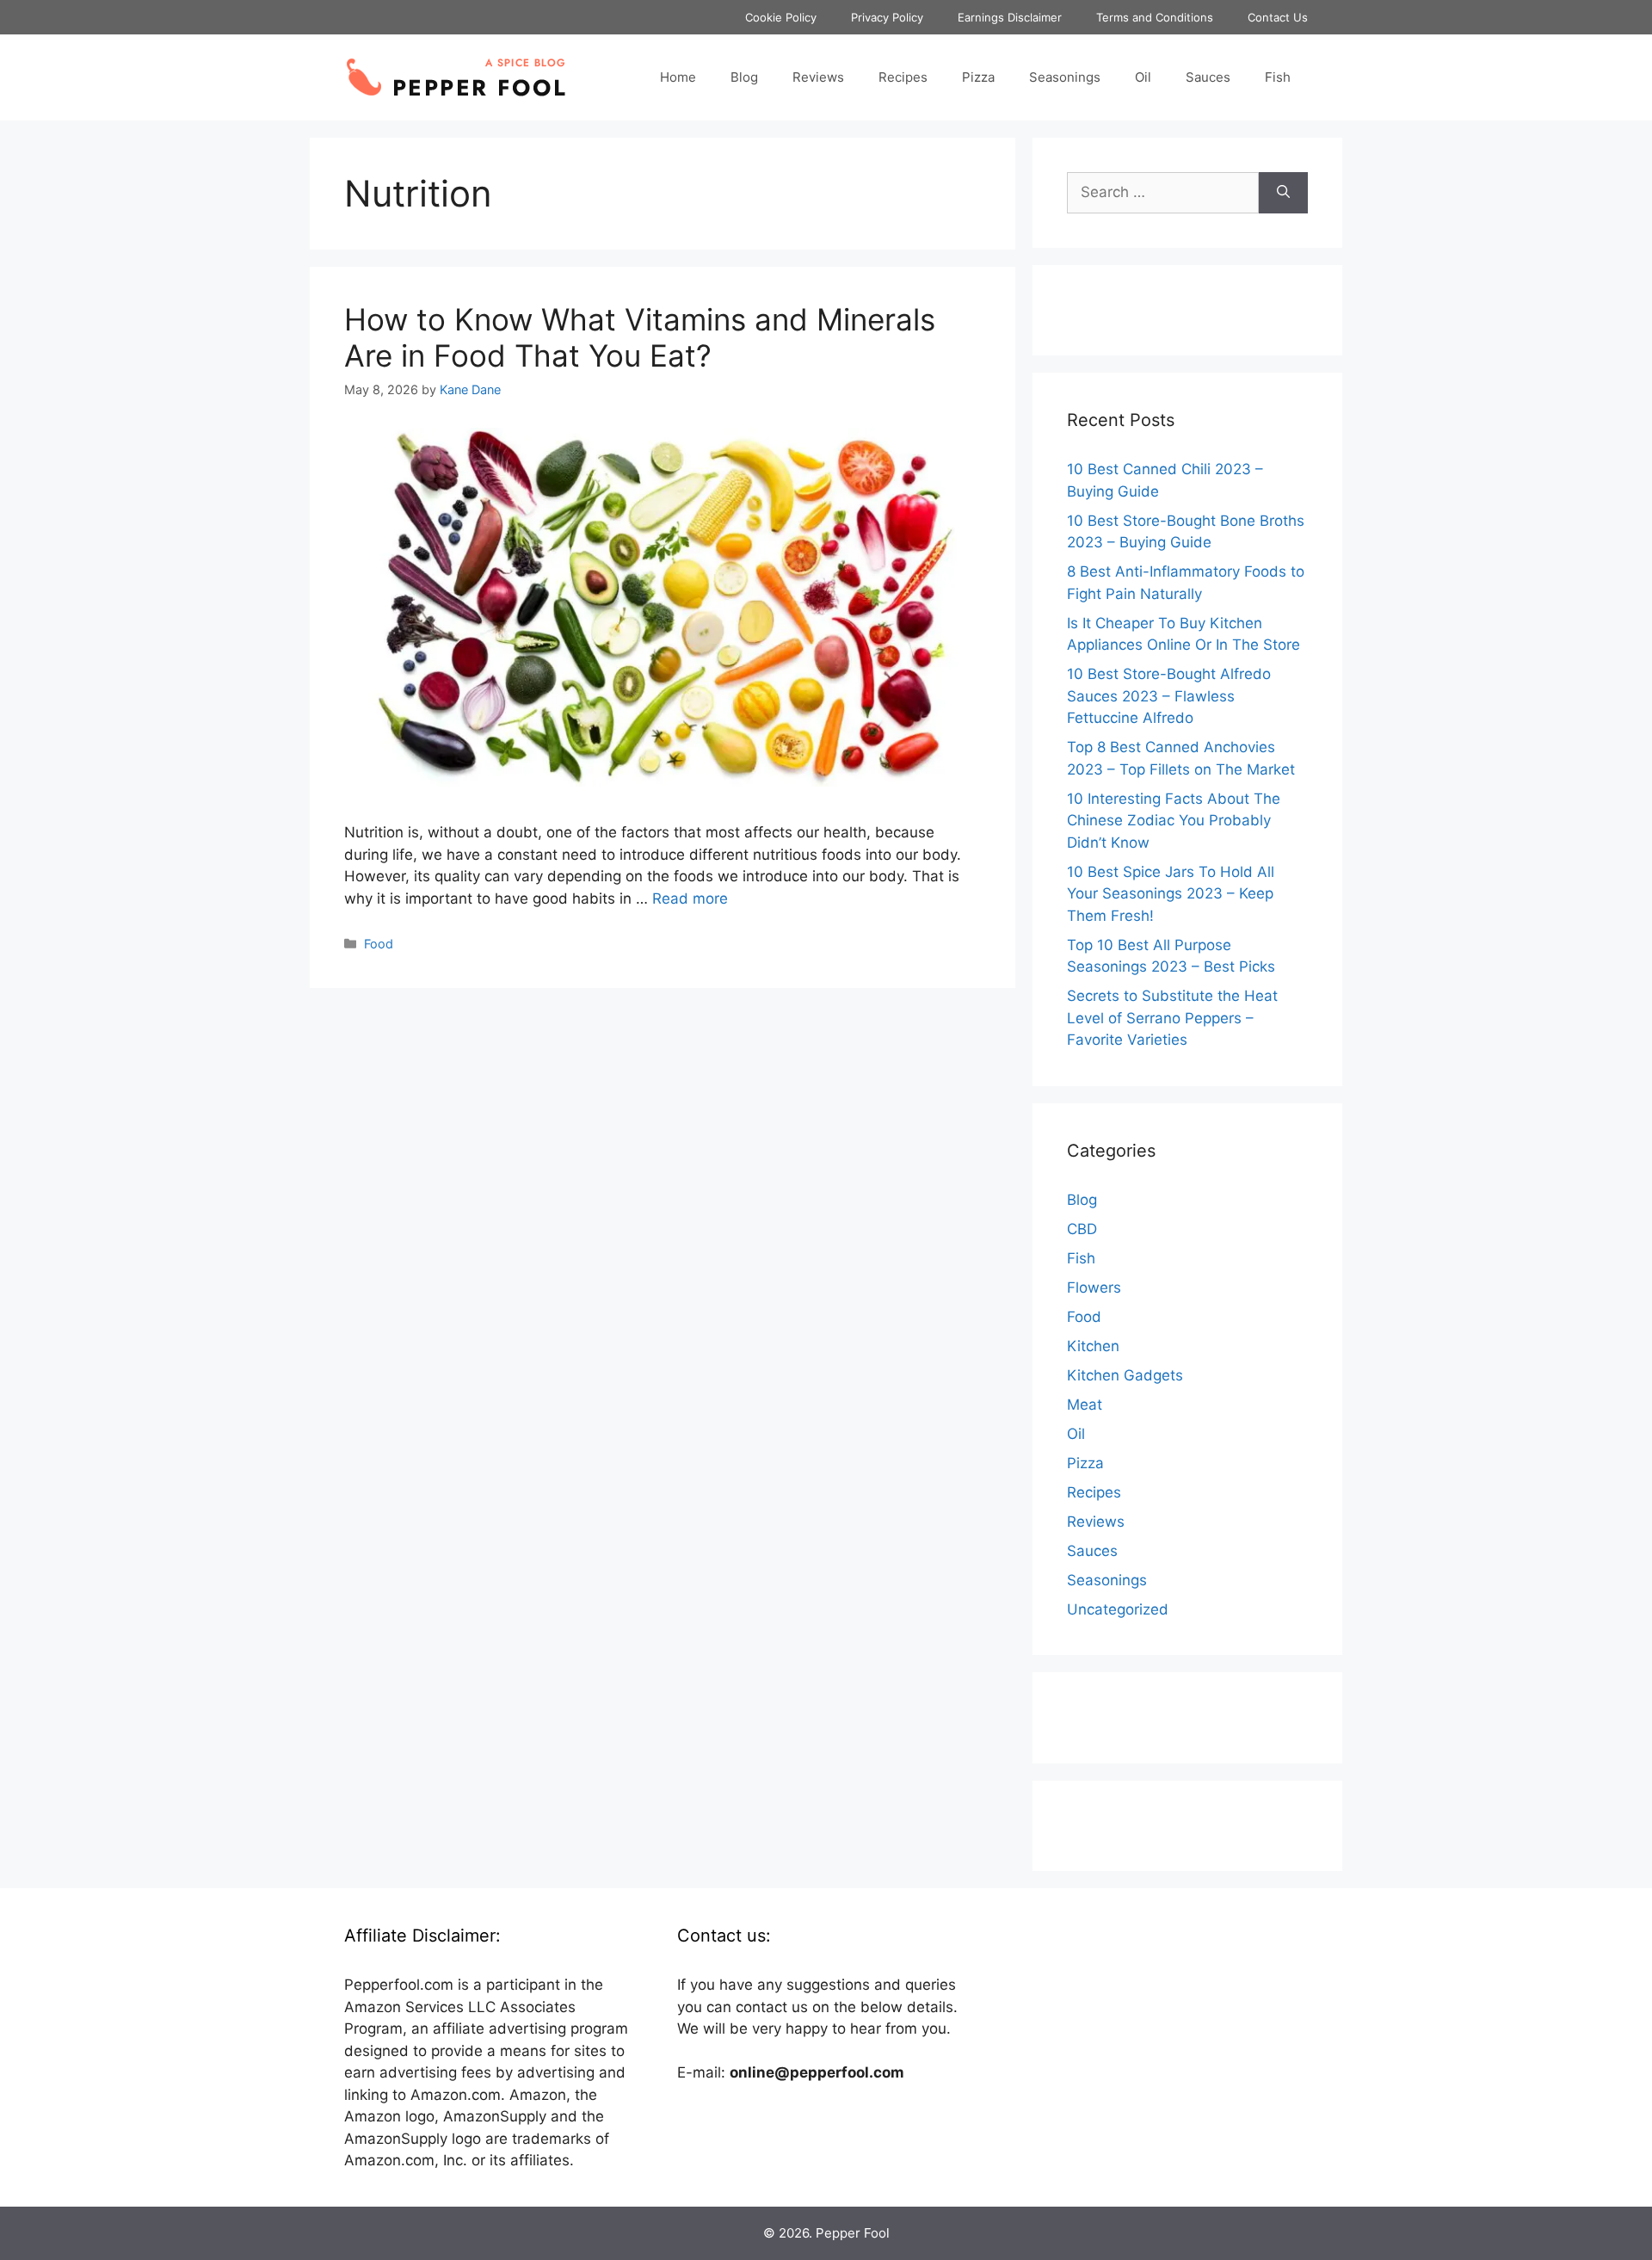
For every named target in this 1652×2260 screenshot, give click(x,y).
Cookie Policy (781, 17)
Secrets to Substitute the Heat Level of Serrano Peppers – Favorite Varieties (1172, 1018)
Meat (1085, 1405)
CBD (1082, 1229)
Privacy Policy (887, 17)
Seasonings (1065, 77)
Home (678, 77)
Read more (690, 898)
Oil (1143, 77)
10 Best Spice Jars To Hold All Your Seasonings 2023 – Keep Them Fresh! (1171, 894)
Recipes (903, 77)
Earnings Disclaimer (1010, 17)
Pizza (978, 77)
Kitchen (1093, 1346)
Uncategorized (1118, 1609)
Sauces (1208, 77)
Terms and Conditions (1155, 17)
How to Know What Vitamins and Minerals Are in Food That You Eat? (640, 337)
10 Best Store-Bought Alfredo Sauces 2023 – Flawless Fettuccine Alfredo (1169, 696)
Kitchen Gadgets (1125, 1375)
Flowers (1094, 1287)
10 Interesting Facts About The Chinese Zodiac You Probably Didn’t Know (1174, 821)
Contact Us (1278, 17)
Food (379, 944)
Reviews (818, 77)
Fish (1278, 77)
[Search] (1283, 193)
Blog (744, 77)
